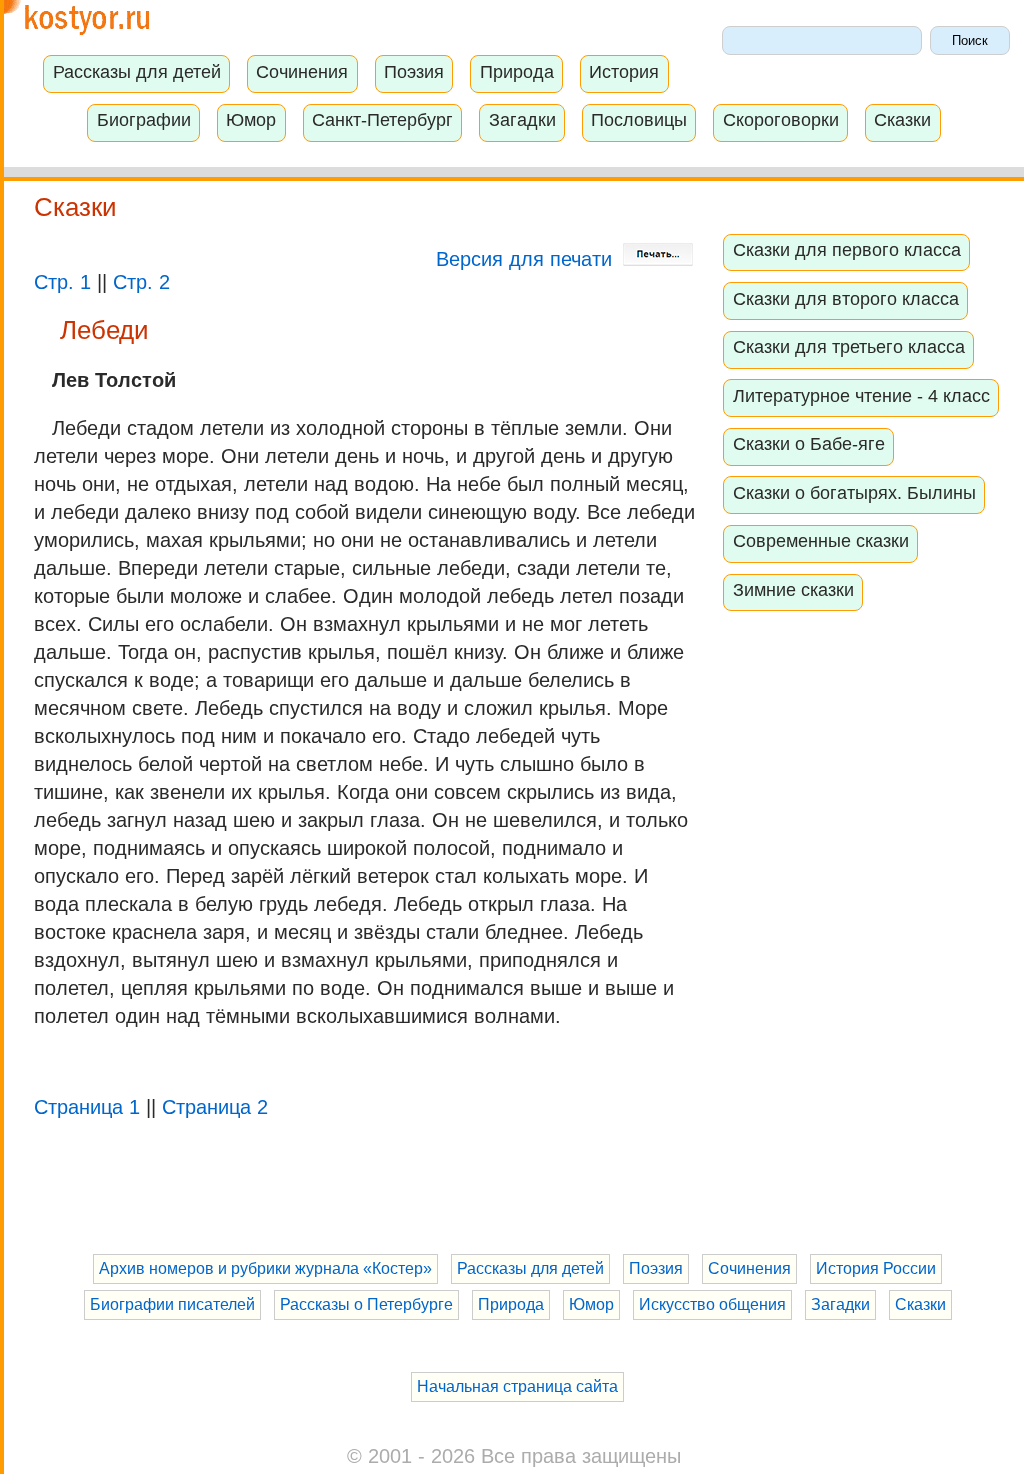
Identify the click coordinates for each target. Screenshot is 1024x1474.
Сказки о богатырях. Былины (854, 493)
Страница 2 (215, 1107)
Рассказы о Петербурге (366, 1304)
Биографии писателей (172, 1304)
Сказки (902, 120)
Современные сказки (821, 541)
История (624, 72)
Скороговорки (781, 120)
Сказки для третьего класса (849, 347)
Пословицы (639, 120)
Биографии (144, 120)
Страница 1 (87, 1107)
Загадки (522, 120)
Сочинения (302, 72)
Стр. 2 (141, 282)
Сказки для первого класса (847, 250)
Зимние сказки (793, 590)
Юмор (251, 120)
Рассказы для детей (137, 72)
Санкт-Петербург (382, 120)
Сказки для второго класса (846, 299)
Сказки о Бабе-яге (809, 444)
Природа (517, 72)
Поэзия (414, 72)
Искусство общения (712, 1304)
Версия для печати (527, 259)
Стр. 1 (62, 282)
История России (876, 1268)
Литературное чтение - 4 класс (861, 396)
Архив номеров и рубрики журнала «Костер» (265, 1268)
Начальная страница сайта (517, 1386)
